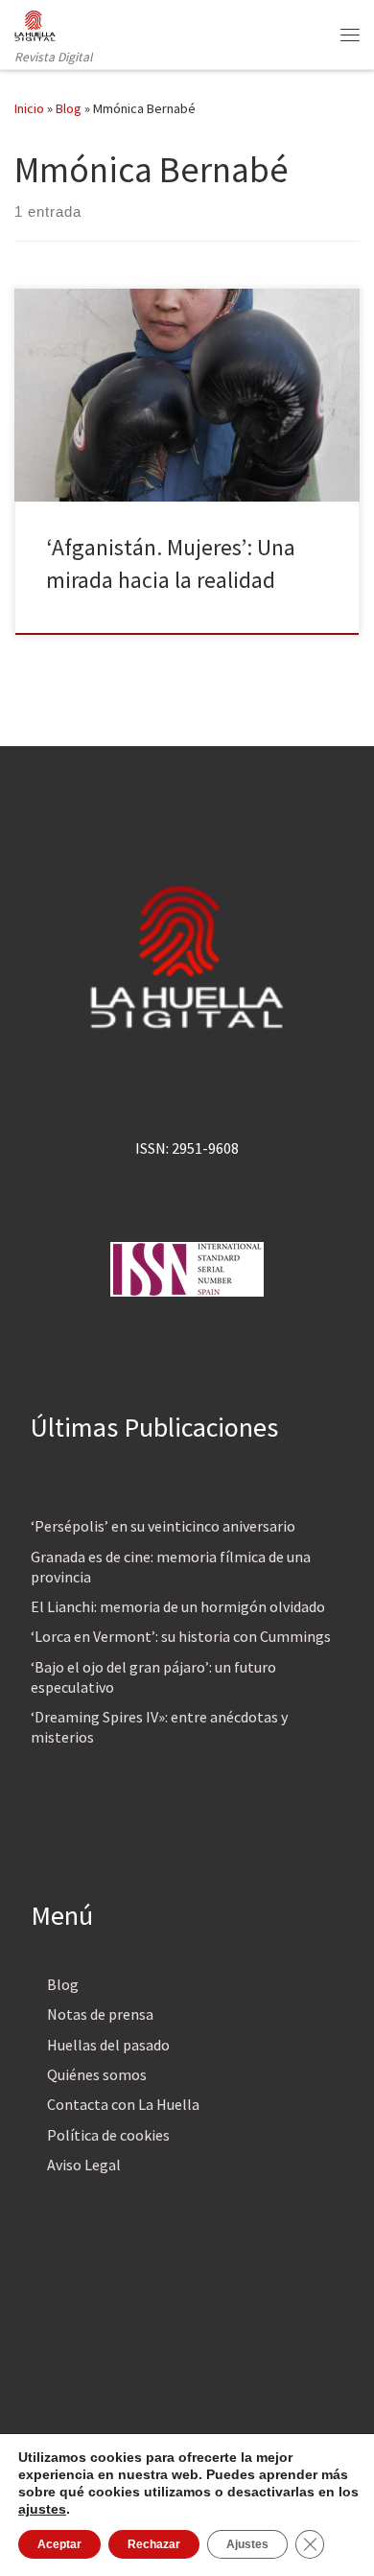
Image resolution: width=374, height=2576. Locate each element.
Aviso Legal (84, 2165)
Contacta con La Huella (123, 2104)
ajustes (42, 2509)
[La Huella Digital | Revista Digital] (35, 23)
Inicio (29, 108)
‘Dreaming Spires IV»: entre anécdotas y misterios (159, 1727)
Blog (69, 108)
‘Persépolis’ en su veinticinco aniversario (163, 1526)
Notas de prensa (100, 2014)
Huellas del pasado (108, 2045)
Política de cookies (108, 2135)
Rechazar (154, 2544)
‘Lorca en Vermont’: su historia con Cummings (181, 1636)
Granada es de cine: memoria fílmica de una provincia (171, 1567)
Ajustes (247, 2544)
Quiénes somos (97, 2074)
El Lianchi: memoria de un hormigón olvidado (178, 1606)
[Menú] (350, 35)
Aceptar (59, 2544)
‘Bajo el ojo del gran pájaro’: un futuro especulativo (153, 1677)
